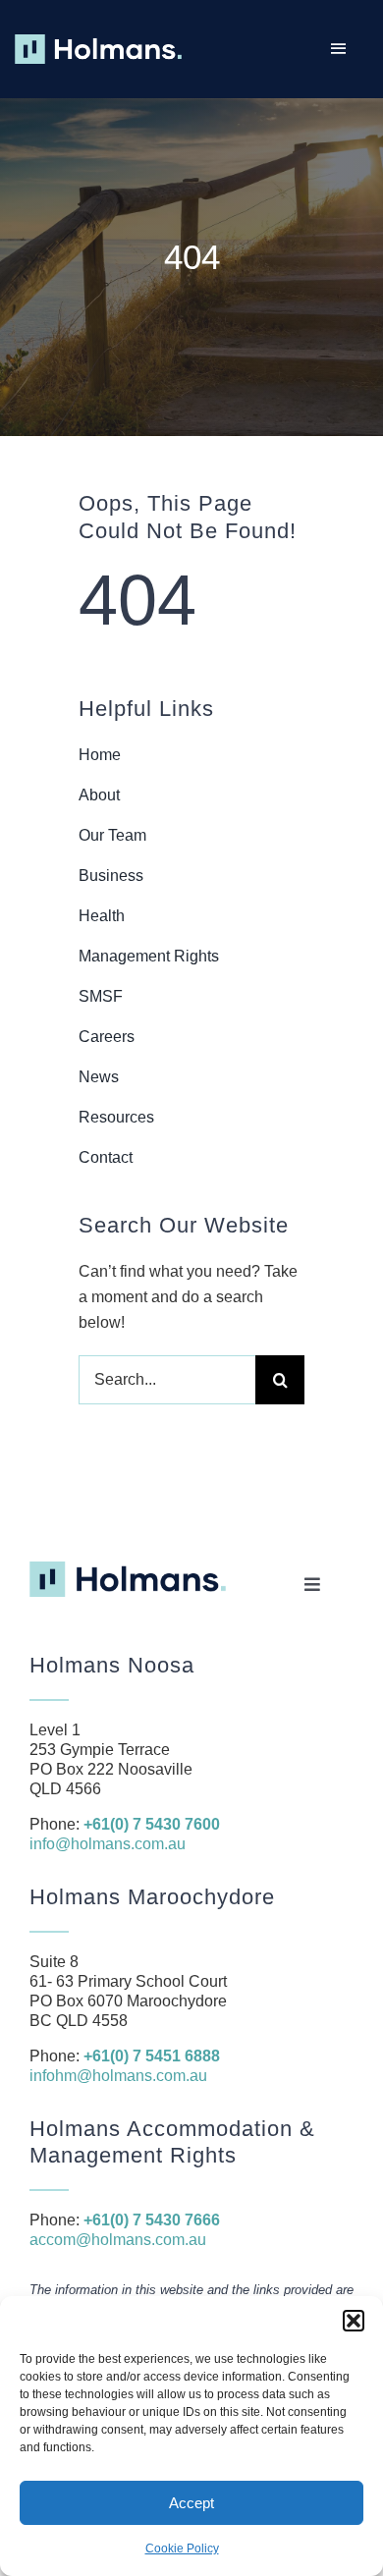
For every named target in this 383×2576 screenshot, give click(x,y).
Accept (191, 2503)
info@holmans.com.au (108, 1844)
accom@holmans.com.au (118, 2240)
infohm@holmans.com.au (118, 2076)
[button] (354, 2321)
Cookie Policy (182, 2549)
